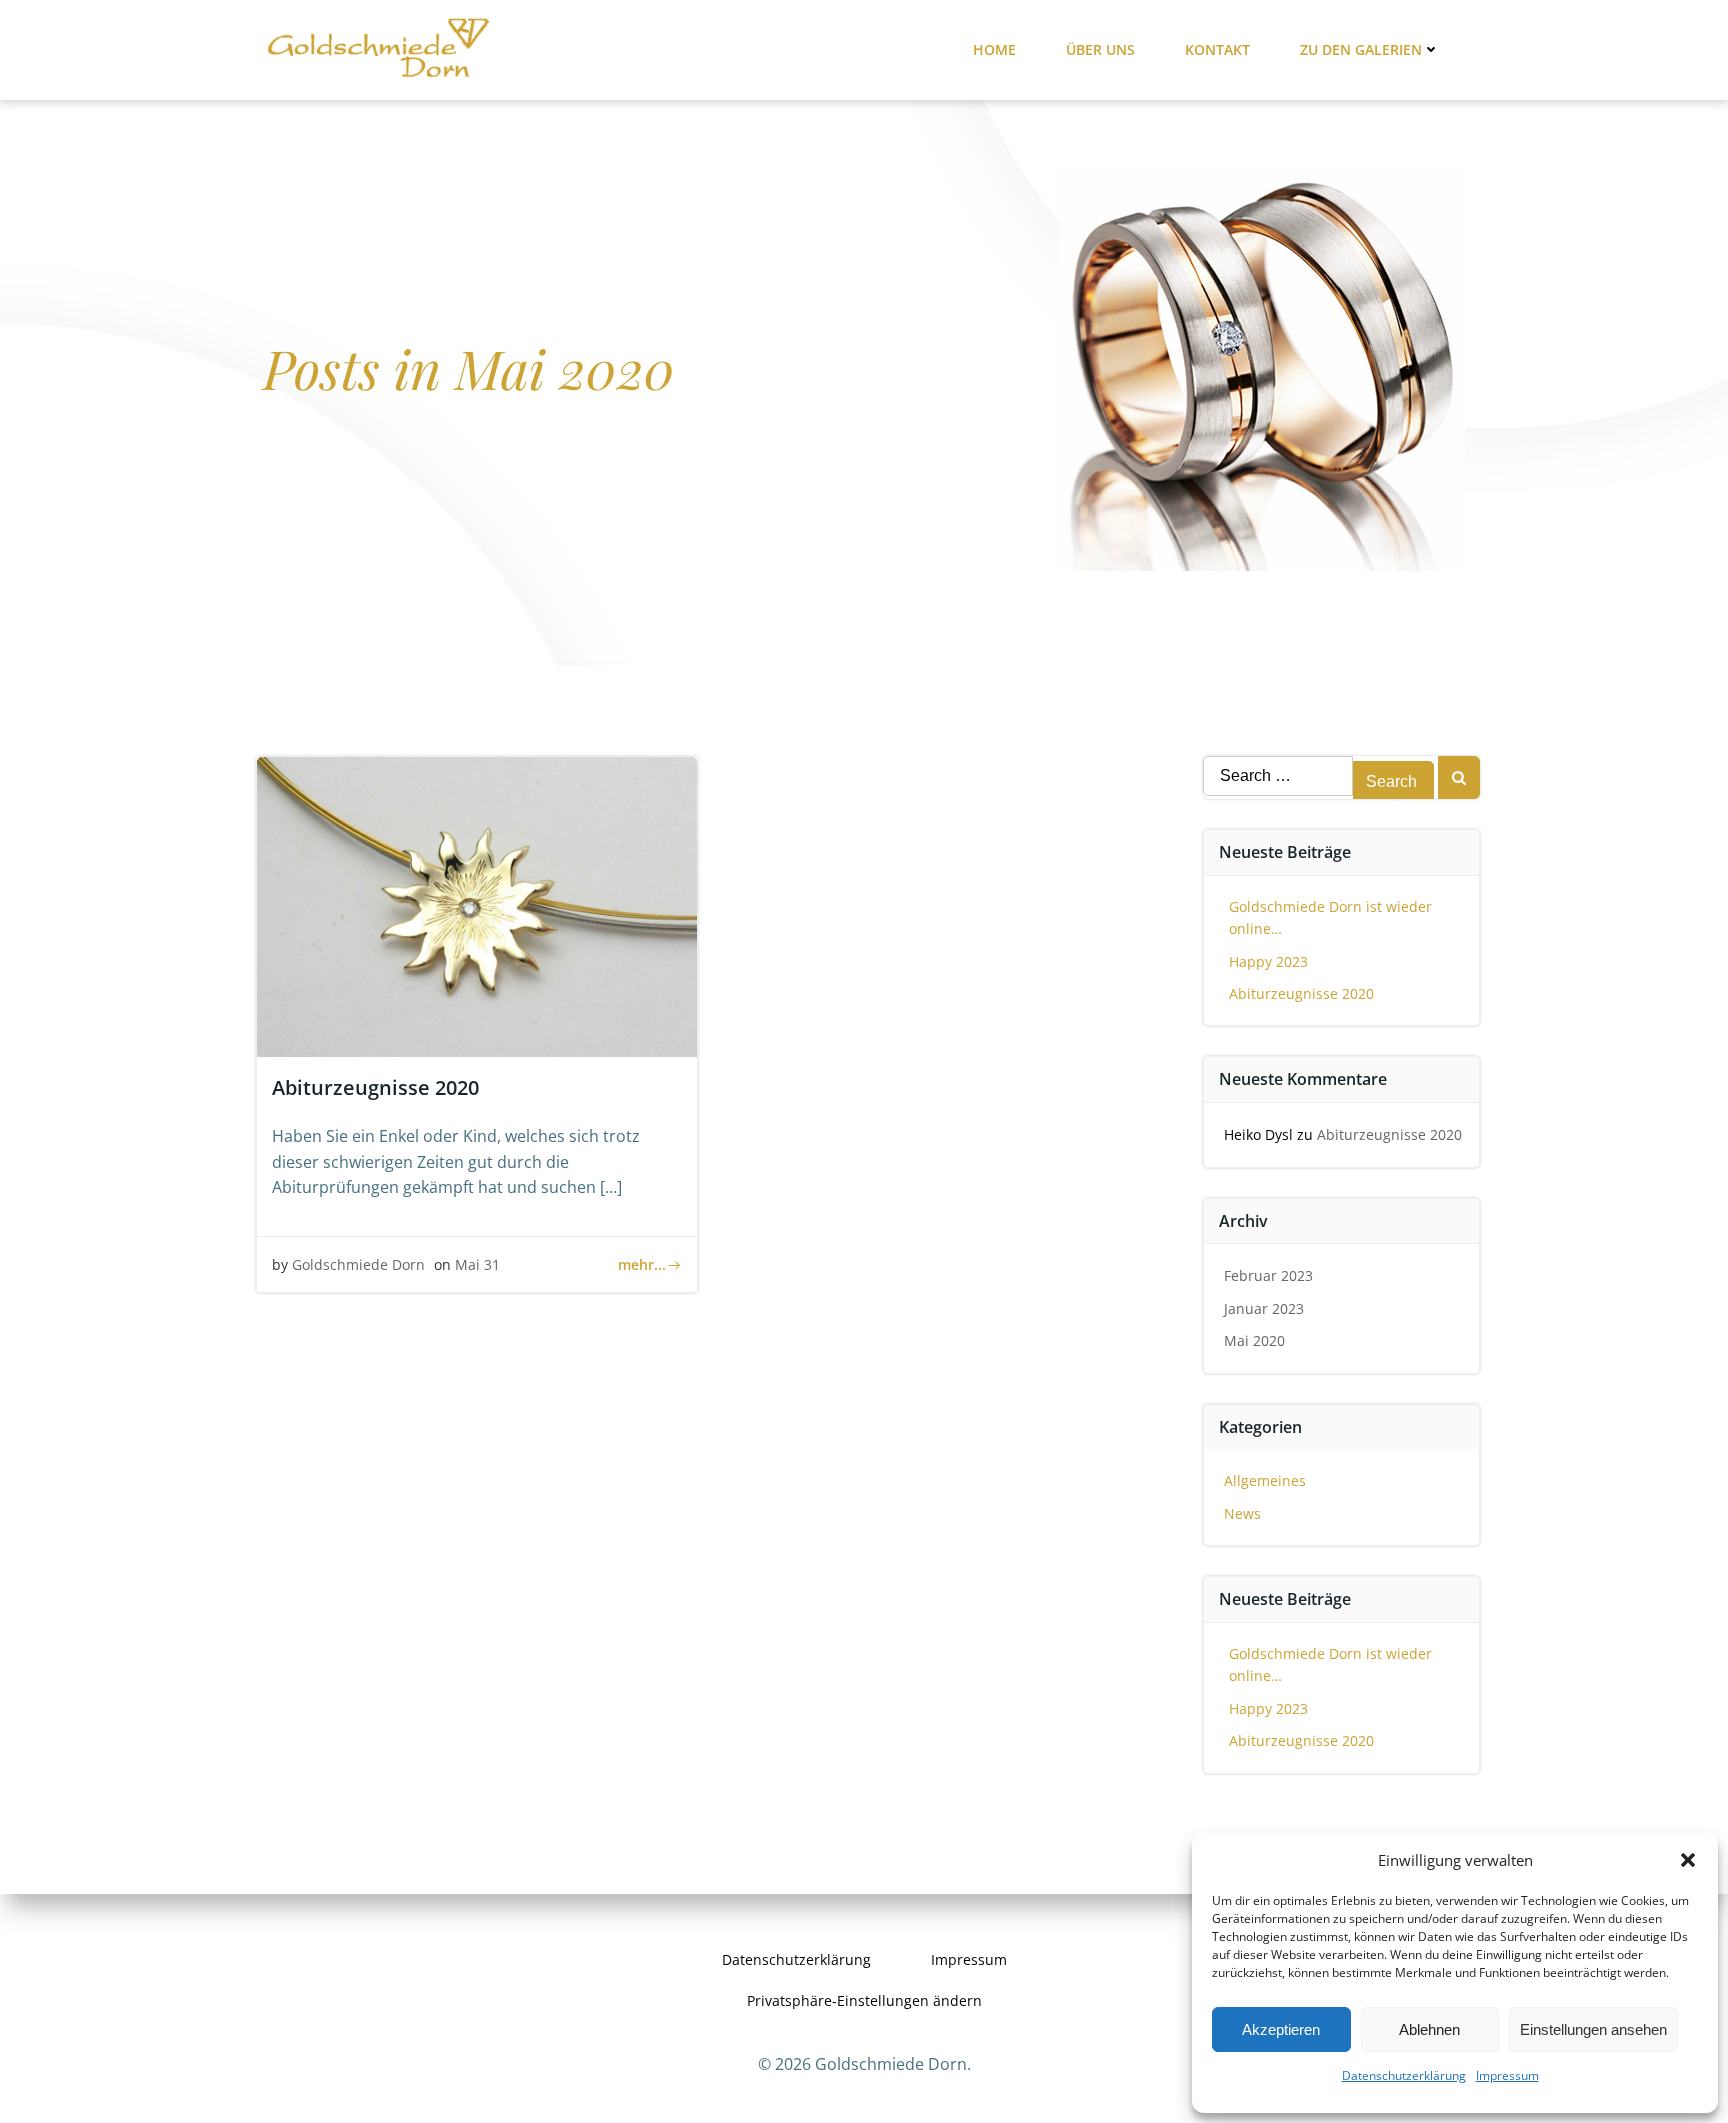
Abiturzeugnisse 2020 (1301, 993)
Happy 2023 (1268, 961)
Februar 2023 (1268, 1275)
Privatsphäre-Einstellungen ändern (864, 2000)
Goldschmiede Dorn (358, 1264)
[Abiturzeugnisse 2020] (477, 905)
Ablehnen (1429, 2029)
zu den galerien (1361, 49)
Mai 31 (477, 1264)
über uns (1100, 49)
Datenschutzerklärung (1404, 2075)
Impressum (1507, 2075)
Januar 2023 (1264, 1308)
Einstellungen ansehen (1593, 2029)
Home (994, 49)
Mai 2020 (1254, 1340)
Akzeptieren (1281, 2029)
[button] (1688, 1860)
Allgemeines (1265, 1480)
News (1242, 1513)
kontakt (1217, 49)
